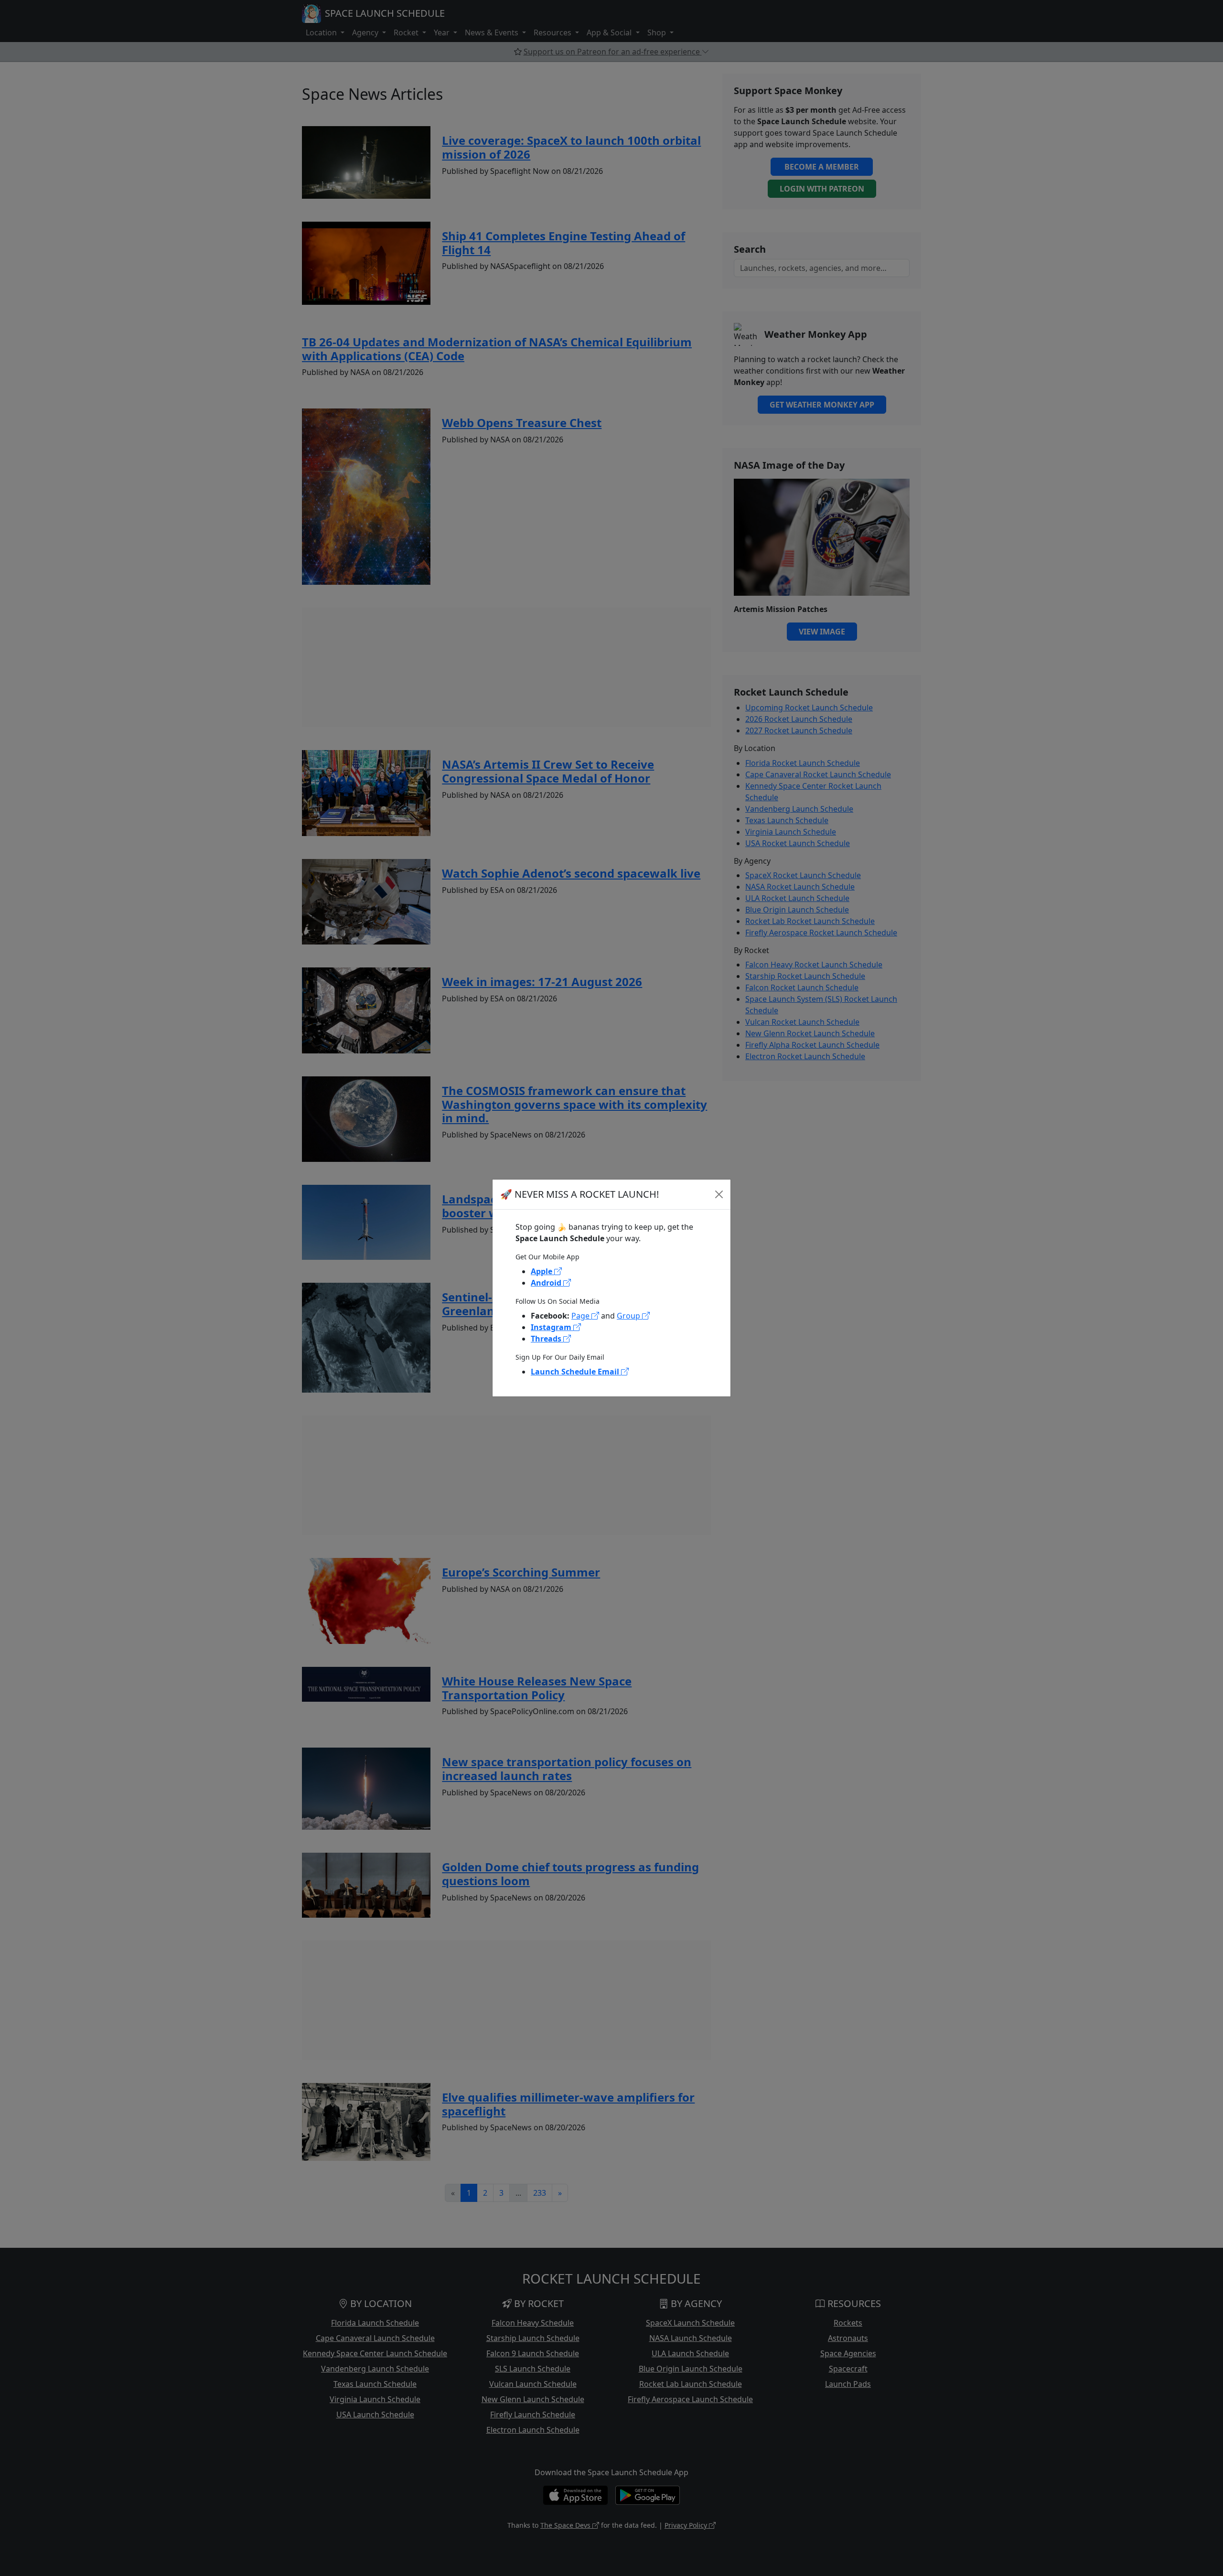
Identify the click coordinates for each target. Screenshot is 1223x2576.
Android (547, 1283)
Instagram (552, 1327)
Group (629, 1316)
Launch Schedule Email (576, 1372)
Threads (547, 1339)
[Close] (719, 1194)
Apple (542, 1271)
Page (581, 1316)
